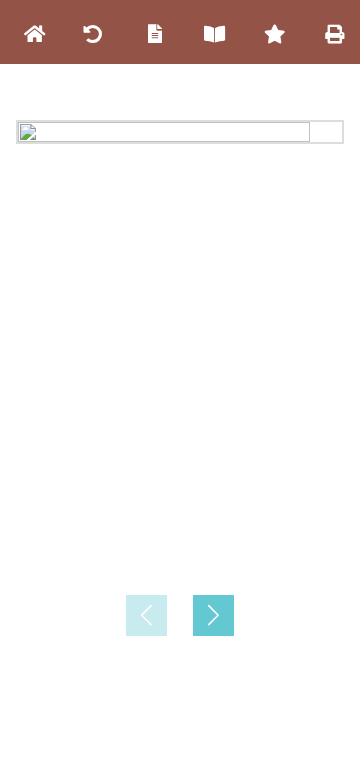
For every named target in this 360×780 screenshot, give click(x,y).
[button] (213, 615)
